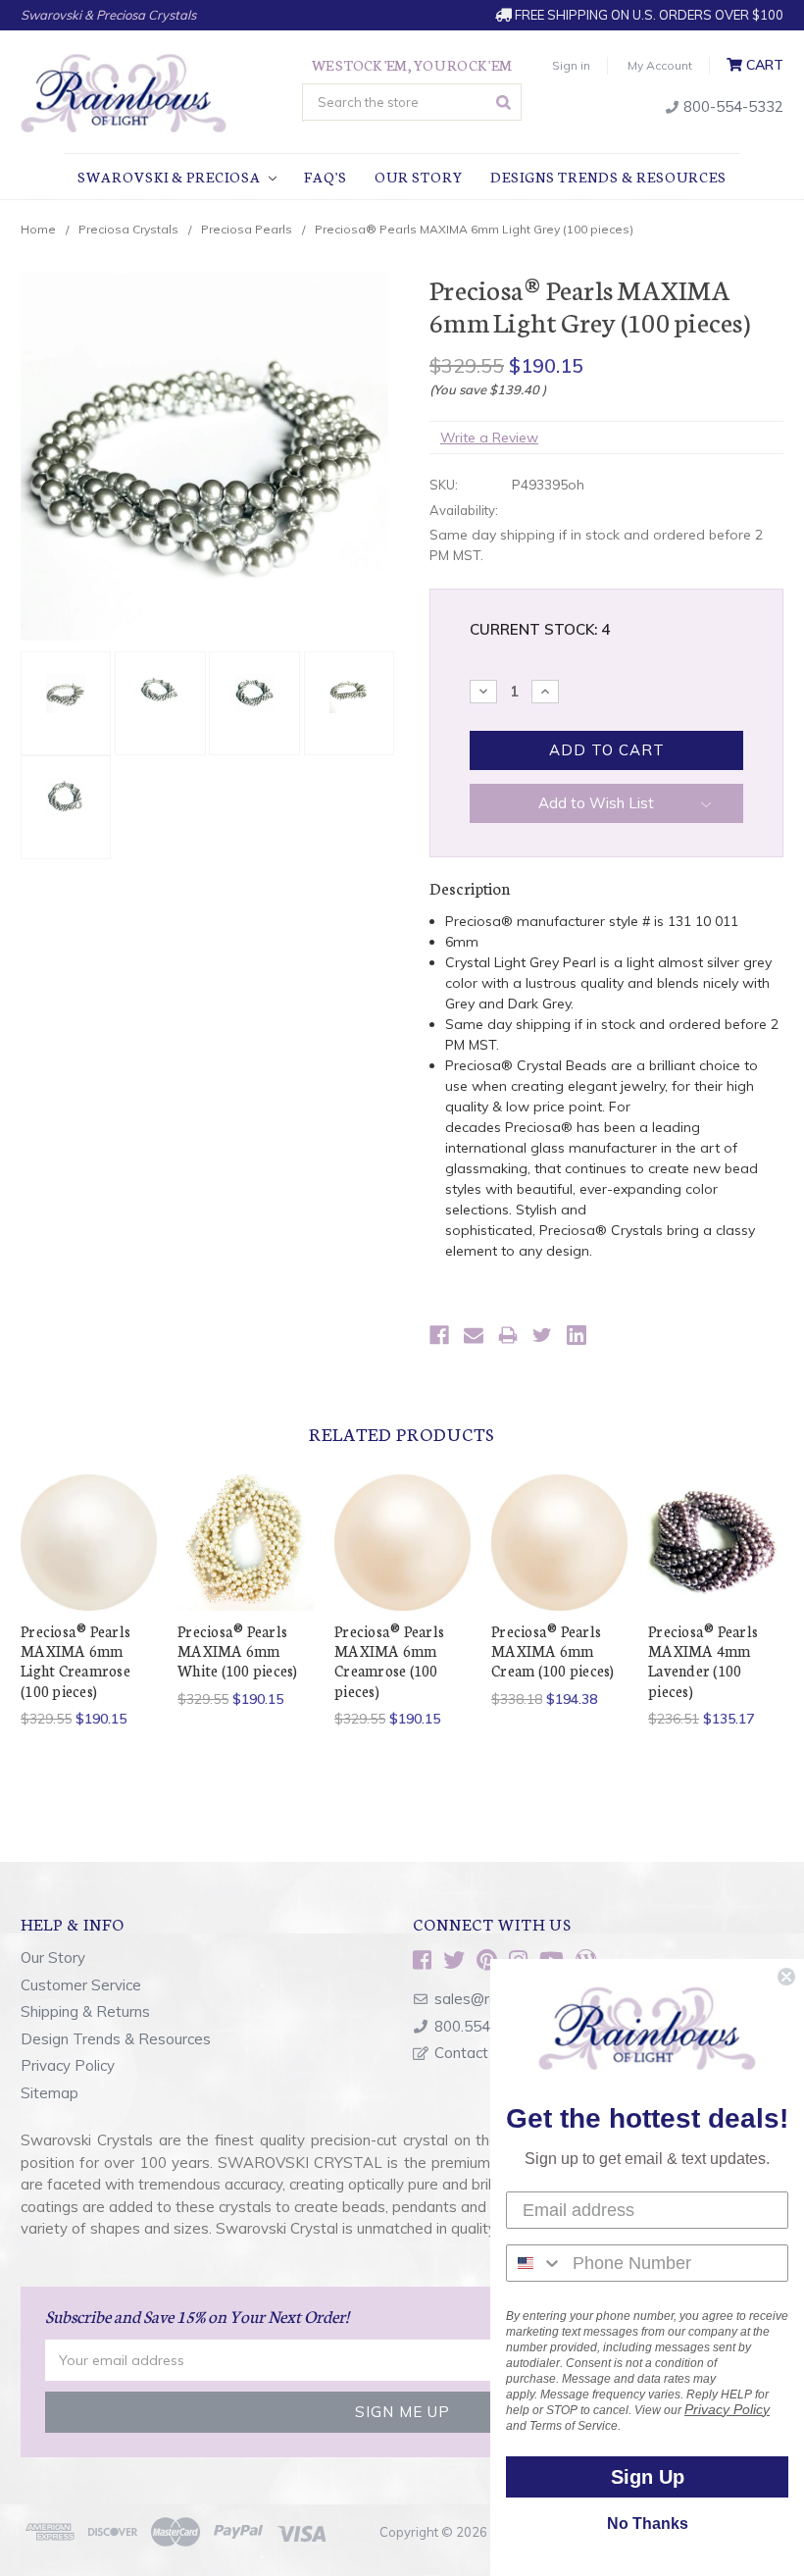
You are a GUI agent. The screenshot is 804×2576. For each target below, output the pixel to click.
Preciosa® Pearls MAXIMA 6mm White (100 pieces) (238, 1651)
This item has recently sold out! (717, 1566)
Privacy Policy (68, 2065)
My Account (660, 65)
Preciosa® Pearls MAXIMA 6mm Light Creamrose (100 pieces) (75, 1661)
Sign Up (648, 2477)
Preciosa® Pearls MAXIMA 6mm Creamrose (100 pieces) (389, 1661)
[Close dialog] (786, 1977)
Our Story (419, 177)
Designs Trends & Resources (608, 177)
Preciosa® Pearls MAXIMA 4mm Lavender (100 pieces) (703, 1661)
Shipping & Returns (85, 2011)
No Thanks (648, 2524)
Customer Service (81, 1985)
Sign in (571, 65)
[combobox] (535, 2263)
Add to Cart (89, 1566)
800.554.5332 (481, 2026)
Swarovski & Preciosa (171, 177)
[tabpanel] (89, 1602)
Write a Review (489, 438)
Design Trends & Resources (116, 2039)
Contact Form (481, 2053)
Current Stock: (540, 629)
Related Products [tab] (402, 1433)
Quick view (89, 1518)
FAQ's (326, 177)
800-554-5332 (731, 106)
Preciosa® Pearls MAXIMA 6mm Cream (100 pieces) (553, 1651)
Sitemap (50, 2093)
